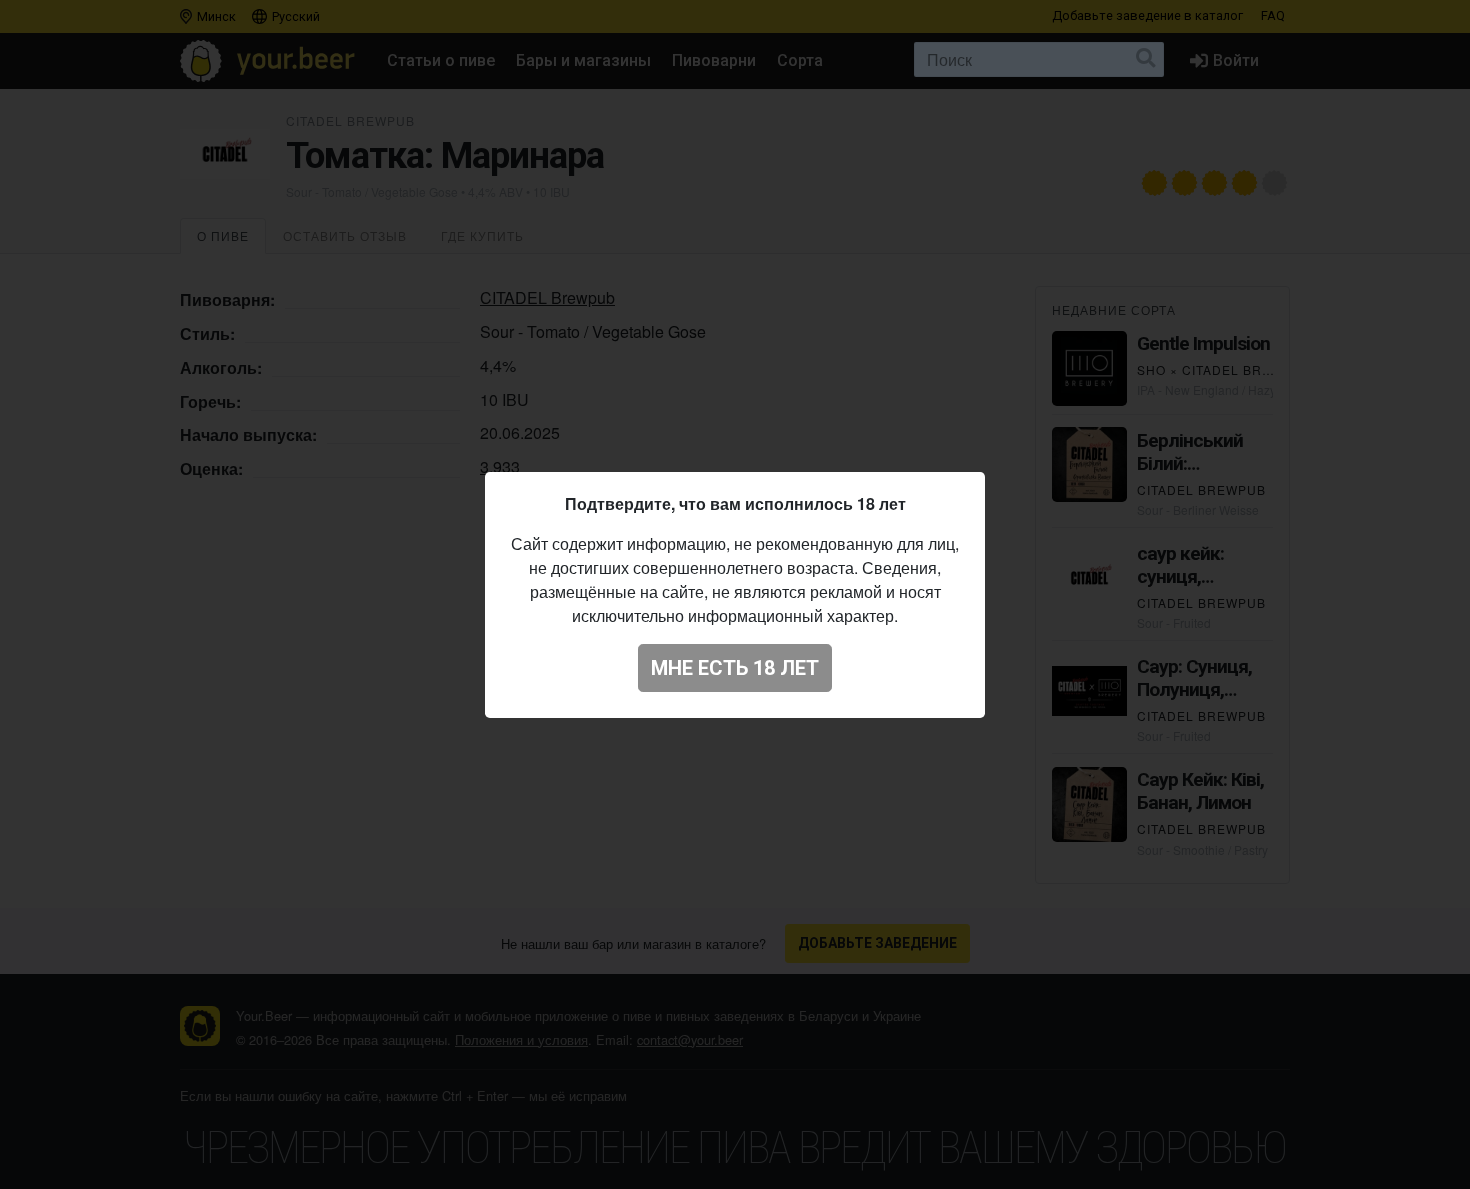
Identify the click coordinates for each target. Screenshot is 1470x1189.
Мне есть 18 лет (735, 668)
